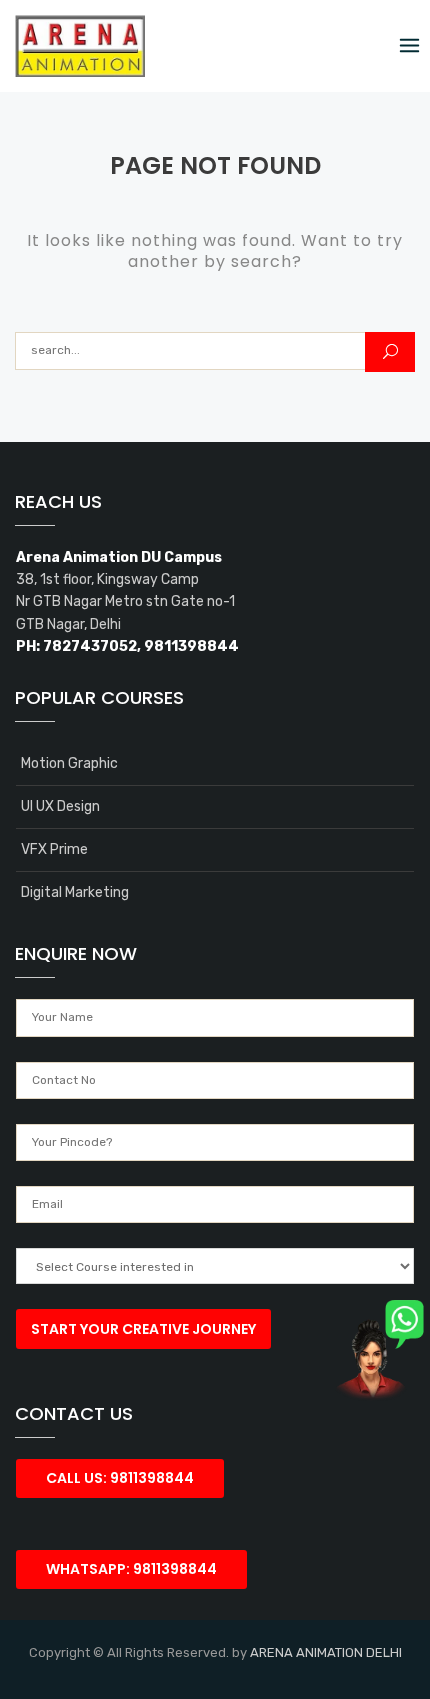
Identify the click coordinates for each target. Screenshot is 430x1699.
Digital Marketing (75, 892)
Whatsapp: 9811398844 (131, 1569)
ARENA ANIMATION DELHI (326, 1652)
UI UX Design (60, 806)
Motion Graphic (69, 763)
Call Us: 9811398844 (120, 1478)
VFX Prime (54, 849)
